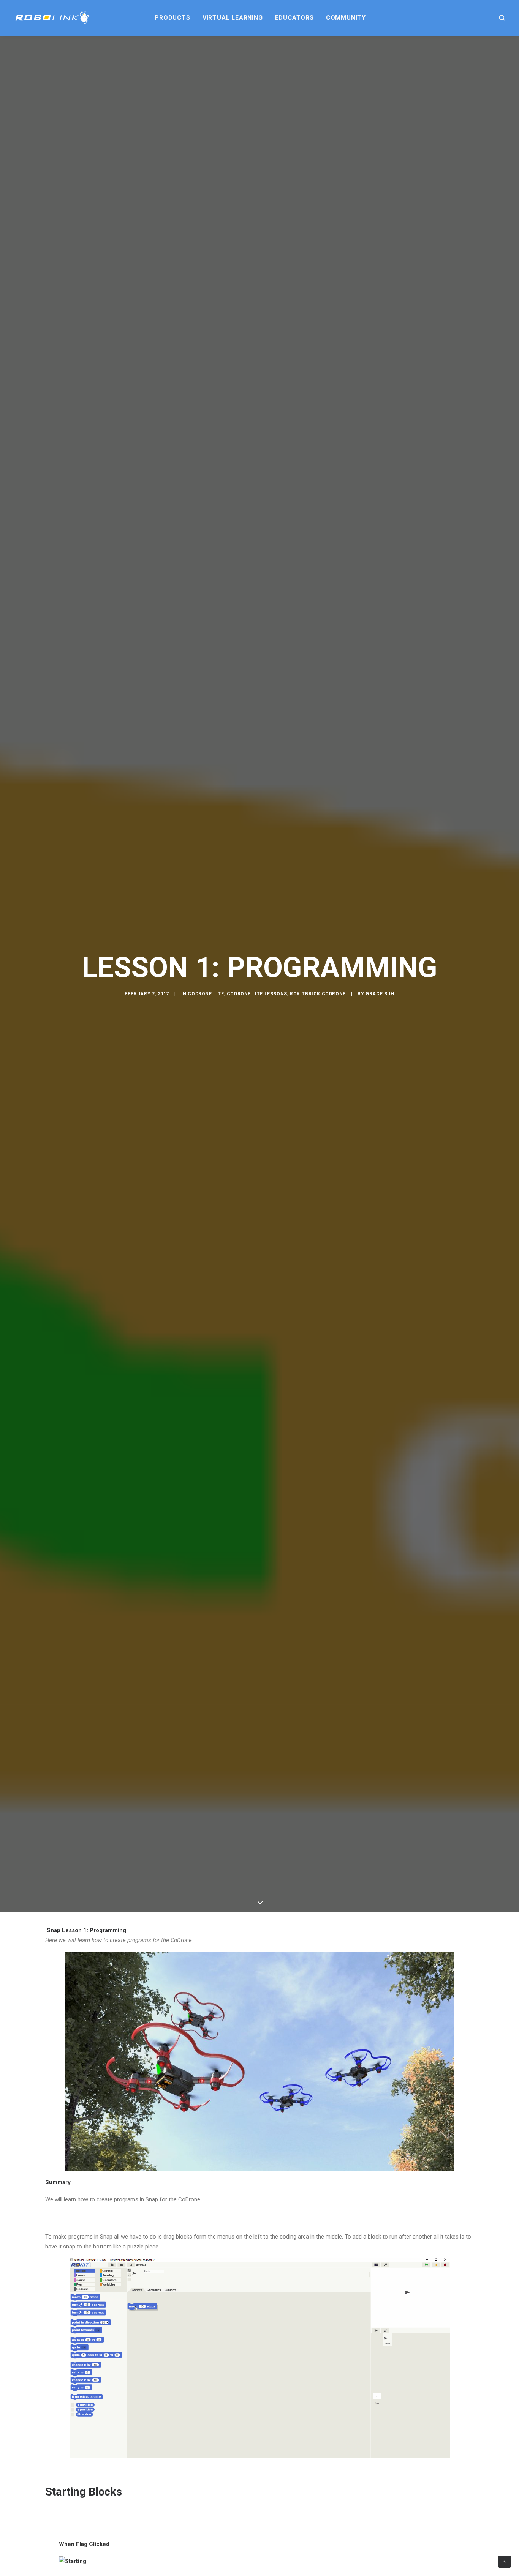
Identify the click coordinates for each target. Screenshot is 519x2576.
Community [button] (346, 18)
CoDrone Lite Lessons (257, 1004)
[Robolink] (52, 18)
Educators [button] (294, 18)
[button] (502, 18)
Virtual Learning (233, 18)
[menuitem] (172, 18)
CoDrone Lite (206, 1004)
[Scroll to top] (505, 2561)
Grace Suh (380, 1004)
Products (172, 18)
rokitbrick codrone (318, 1004)
